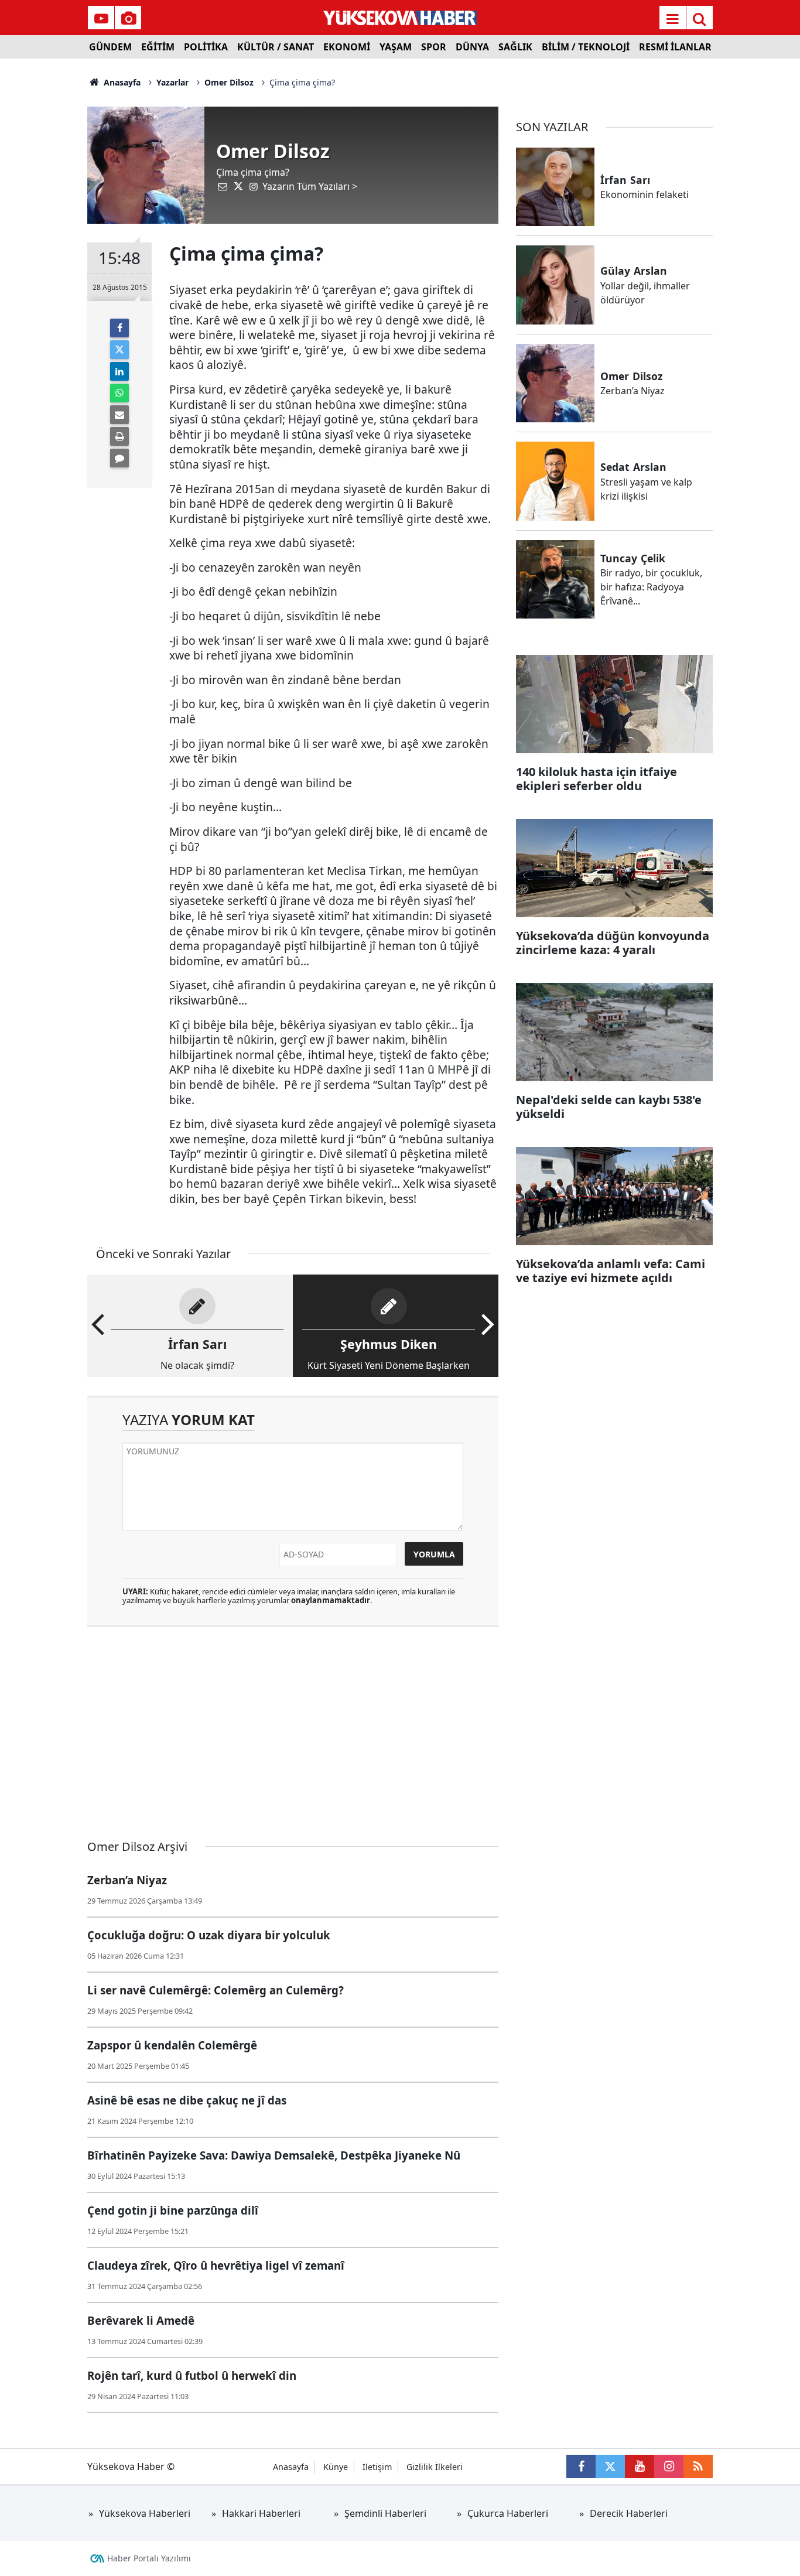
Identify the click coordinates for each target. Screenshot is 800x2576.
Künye (336, 2467)
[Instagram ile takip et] (669, 2466)
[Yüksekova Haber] (400, 18)
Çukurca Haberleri (508, 2513)
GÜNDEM (110, 47)
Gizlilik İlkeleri (435, 2467)
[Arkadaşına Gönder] (119, 415)
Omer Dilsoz (229, 82)
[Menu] (672, 19)
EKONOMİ (347, 47)
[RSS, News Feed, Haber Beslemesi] (698, 2466)
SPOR (434, 47)
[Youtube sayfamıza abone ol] (640, 2466)
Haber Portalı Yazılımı (149, 2558)
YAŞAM (396, 47)
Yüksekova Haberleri (145, 2513)
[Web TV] (101, 19)
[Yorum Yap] (119, 458)
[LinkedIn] (119, 371)
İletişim (377, 2467)
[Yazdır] (119, 436)
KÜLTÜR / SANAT (276, 47)
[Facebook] (119, 328)
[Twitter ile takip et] (610, 2466)
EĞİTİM (158, 47)
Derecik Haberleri (629, 2513)
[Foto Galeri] (128, 19)
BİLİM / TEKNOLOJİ (586, 47)
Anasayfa (121, 82)
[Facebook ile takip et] (581, 2466)
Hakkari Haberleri (261, 2513)
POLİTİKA (206, 47)
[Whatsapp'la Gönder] (119, 393)
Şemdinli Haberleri (385, 2513)
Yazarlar (172, 82)
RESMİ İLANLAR (675, 47)
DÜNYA (472, 47)
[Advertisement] (43, 234)
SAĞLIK (515, 47)
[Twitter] (119, 350)
